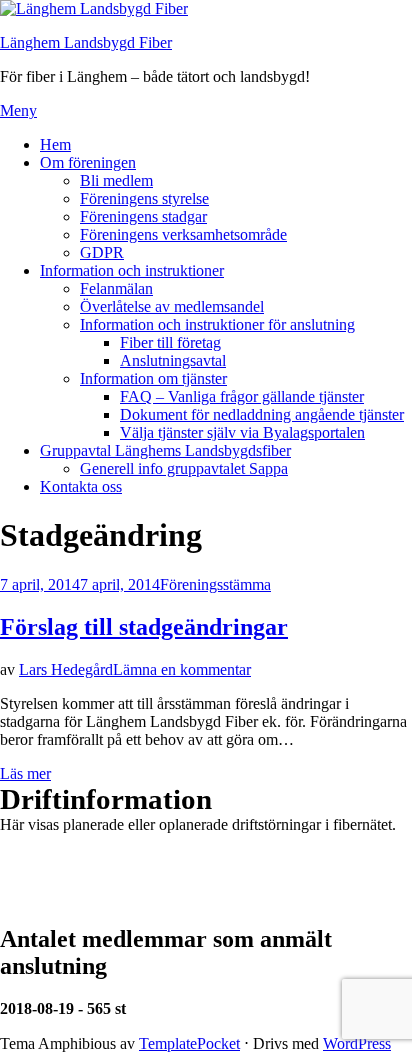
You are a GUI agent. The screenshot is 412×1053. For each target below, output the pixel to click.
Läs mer (25, 773)
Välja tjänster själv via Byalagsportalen (242, 432)
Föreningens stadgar (143, 216)
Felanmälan (116, 288)
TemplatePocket (189, 1043)
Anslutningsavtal (173, 360)
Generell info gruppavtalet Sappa (184, 468)
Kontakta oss (81, 486)
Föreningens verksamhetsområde (183, 234)
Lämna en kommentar (182, 669)
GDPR (102, 252)
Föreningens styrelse (144, 198)
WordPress (357, 1043)
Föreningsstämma (215, 584)
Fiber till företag (170, 342)
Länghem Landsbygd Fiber (86, 42)
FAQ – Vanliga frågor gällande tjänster (242, 396)
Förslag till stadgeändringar (144, 627)
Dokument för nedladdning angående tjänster (262, 414)
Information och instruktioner (132, 270)
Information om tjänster (153, 378)
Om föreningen (88, 162)
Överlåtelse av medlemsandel (172, 306)
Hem (55, 144)
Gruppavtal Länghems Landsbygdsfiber (165, 450)
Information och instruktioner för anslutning (217, 324)
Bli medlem (116, 180)
